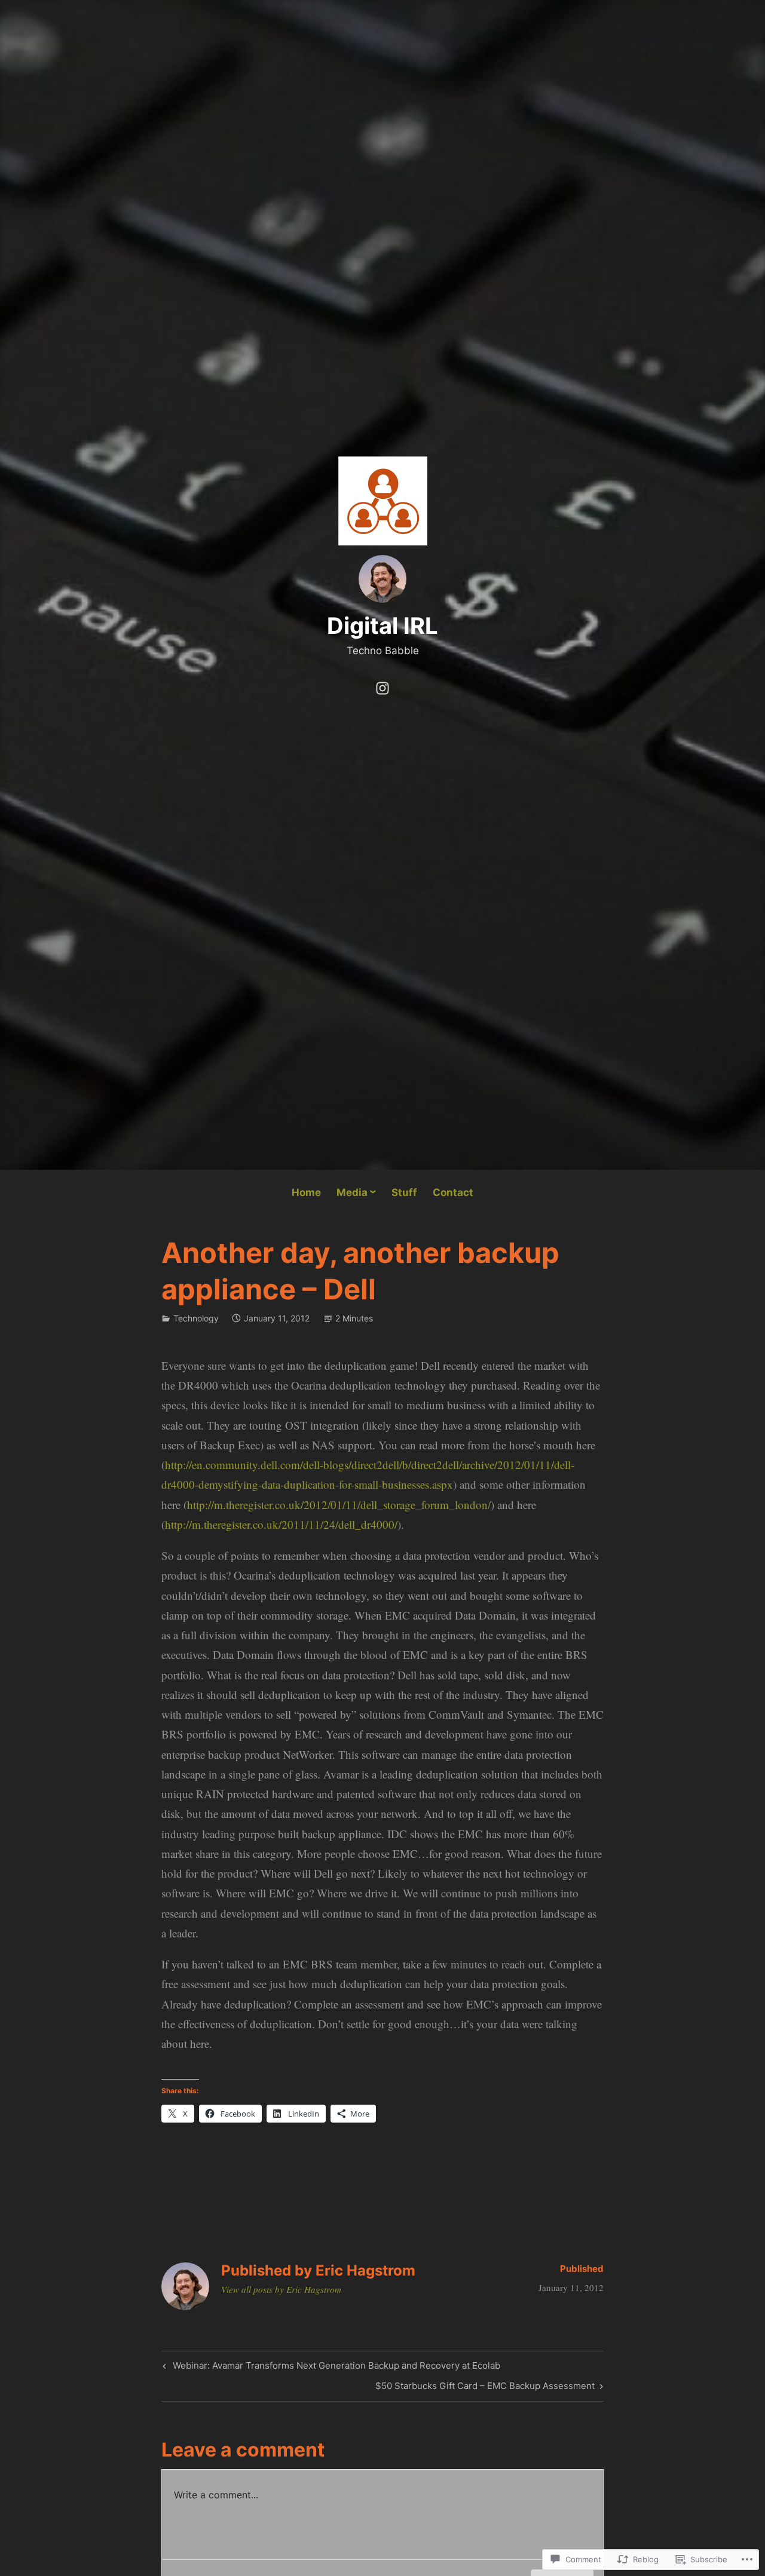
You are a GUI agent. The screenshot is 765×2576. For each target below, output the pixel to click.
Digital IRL (382, 625)
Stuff (404, 1192)
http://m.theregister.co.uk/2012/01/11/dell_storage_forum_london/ (339, 1505)
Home (306, 1192)
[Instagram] (382, 686)
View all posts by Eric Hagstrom (281, 2289)
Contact (453, 1192)
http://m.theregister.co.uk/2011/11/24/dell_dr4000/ (281, 1524)
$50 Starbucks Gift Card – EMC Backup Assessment (485, 2388)
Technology (196, 1318)
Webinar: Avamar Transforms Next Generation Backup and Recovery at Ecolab (330, 2368)
